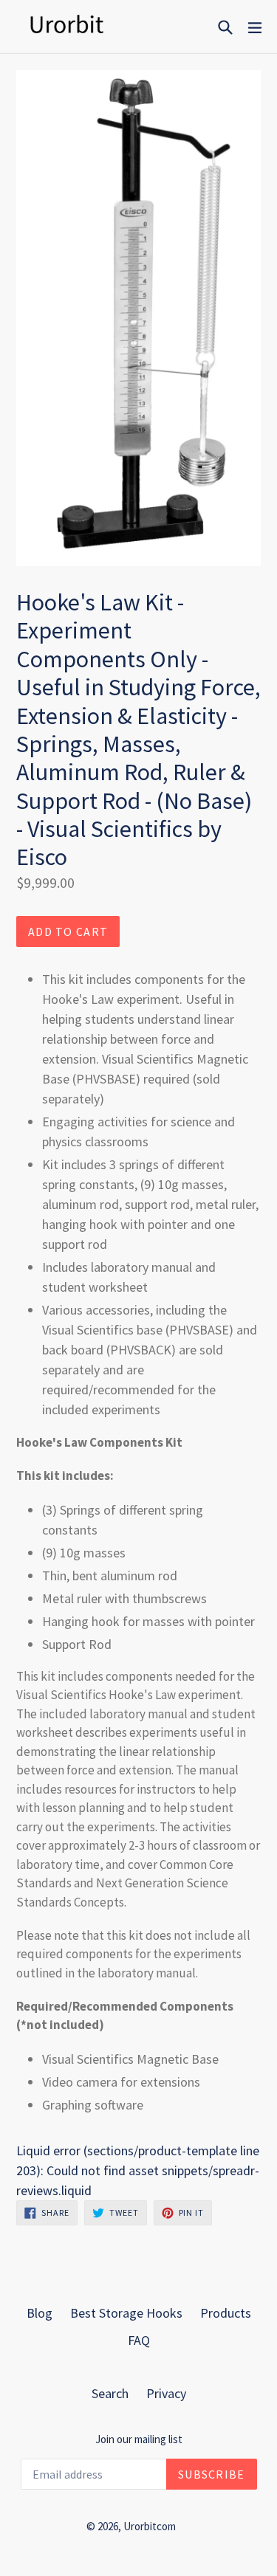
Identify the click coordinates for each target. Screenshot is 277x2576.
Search (110, 2393)
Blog (40, 2313)
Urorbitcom (150, 2526)
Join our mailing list (139, 2439)
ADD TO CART (68, 931)
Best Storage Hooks (126, 2313)
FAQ (139, 2340)
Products (226, 2313)
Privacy (166, 2393)
